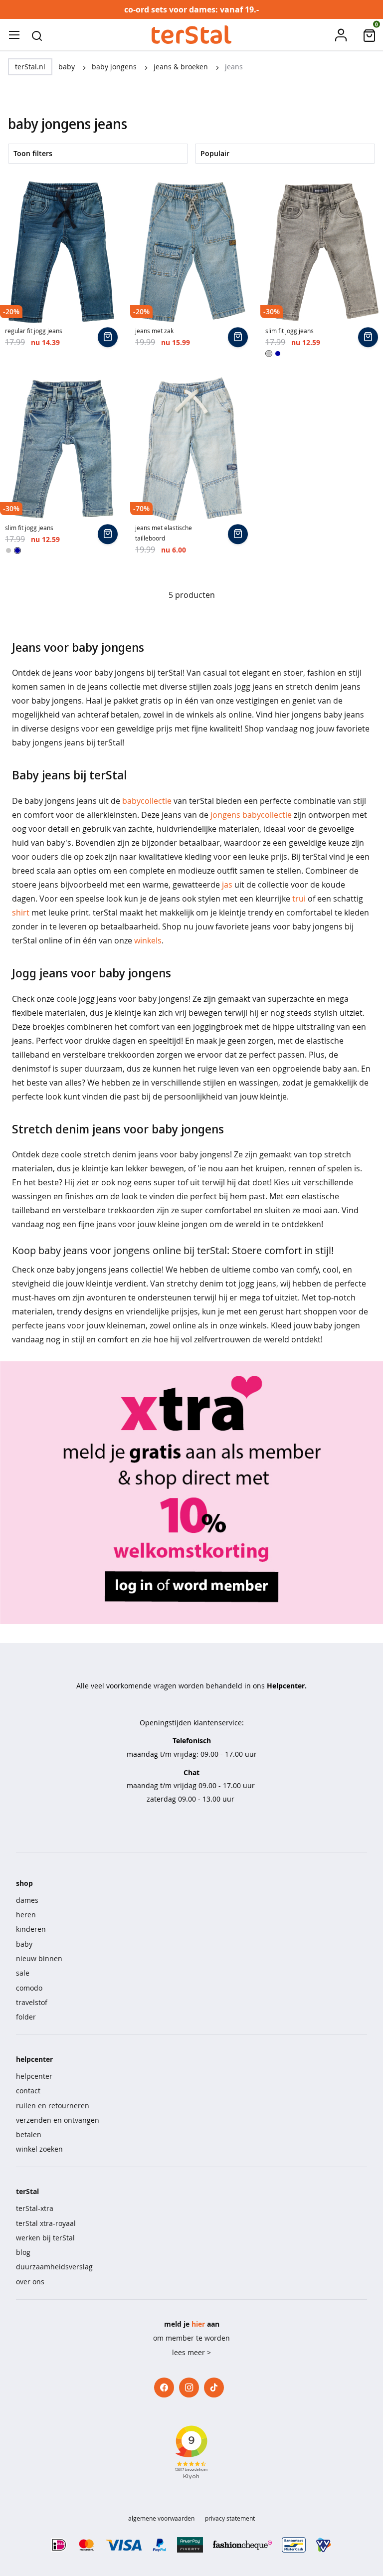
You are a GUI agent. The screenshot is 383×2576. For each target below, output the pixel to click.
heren (26, 1915)
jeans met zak (154, 331)
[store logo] (191, 35)
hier (198, 2324)
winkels (148, 940)
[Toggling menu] (14, 35)
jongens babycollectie (251, 815)
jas (227, 885)
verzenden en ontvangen (58, 2120)
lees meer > (191, 2352)
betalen (29, 2134)
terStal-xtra (35, 2208)
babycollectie (147, 801)
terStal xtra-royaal (46, 2223)
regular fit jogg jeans (34, 331)
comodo (29, 1988)
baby (68, 67)
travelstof (32, 2002)
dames (27, 1900)
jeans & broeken (182, 67)
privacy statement (230, 2518)
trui (299, 899)
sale (23, 1973)
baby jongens (115, 67)
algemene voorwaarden (161, 2518)
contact (28, 2091)
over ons (30, 2282)
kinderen (31, 1929)
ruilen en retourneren (53, 2106)
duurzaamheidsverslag (54, 2267)
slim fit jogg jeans (289, 331)
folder (26, 2017)
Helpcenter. (287, 1686)
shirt (21, 913)
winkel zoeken (39, 2149)
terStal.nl (30, 67)
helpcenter (34, 2076)
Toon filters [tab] (33, 153)
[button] (37, 35)
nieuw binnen (39, 1958)
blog (23, 2252)
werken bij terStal (45, 2238)
